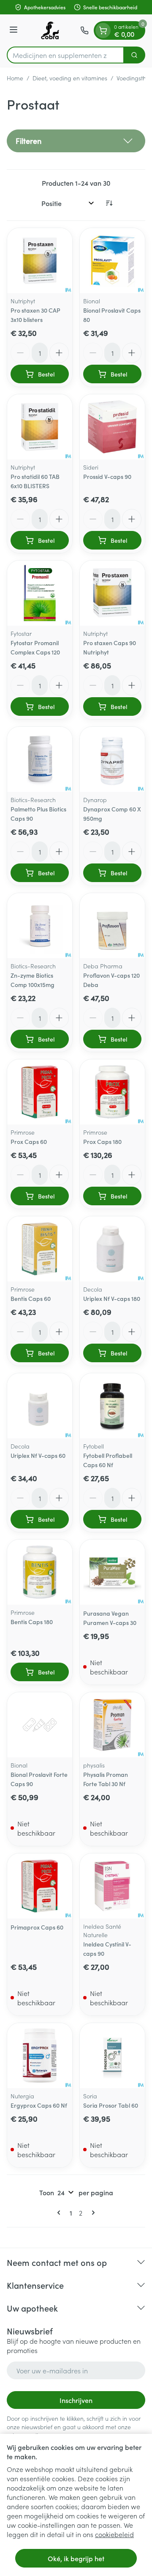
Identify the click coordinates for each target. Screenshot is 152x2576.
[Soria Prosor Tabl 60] (112, 2056)
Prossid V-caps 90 (107, 476)
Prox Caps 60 (29, 1141)
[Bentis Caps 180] (40, 1572)
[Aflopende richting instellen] (109, 203)
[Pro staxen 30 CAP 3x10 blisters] (40, 261)
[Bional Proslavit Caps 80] (112, 261)
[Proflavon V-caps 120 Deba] (112, 926)
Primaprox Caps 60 (37, 1927)
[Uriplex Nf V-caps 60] (40, 1406)
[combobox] (65, 55)
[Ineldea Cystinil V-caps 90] (112, 1886)
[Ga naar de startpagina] (50, 30)
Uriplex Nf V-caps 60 (38, 1455)
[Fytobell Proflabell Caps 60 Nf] (112, 1406)
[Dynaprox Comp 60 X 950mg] (112, 759)
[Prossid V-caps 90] (112, 427)
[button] (76, 141)
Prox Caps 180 (102, 1141)
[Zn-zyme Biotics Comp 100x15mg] (40, 926)
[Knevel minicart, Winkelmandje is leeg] (103, 30)
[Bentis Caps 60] (40, 1249)
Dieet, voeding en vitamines (70, 78)
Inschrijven (76, 2400)
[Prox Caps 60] (40, 1092)
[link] (60, 2213)
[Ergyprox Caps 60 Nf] (40, 2056)
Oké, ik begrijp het (76, 2558)
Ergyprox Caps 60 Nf (39, 2105)
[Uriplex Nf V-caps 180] (112, 1249)
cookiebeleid (114, 2534)
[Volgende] (92, 2213)
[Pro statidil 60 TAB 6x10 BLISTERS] (40, 427)
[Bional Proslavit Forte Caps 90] (40, 1725)
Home (15, 78)
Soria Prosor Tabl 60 (111, 2105)
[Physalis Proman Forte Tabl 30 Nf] (112, 1725)
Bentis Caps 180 (32, 1622)
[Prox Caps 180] (112, 1092)
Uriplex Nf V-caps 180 (112, 1298)
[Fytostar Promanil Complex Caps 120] (40, 593)
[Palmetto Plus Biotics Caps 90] (40, 759)
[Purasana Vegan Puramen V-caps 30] (112, 1572)
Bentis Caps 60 (31, 1298)
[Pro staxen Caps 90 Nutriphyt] (112, 593)
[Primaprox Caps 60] (40, 1886)
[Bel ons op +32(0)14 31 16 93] (84, 30)
